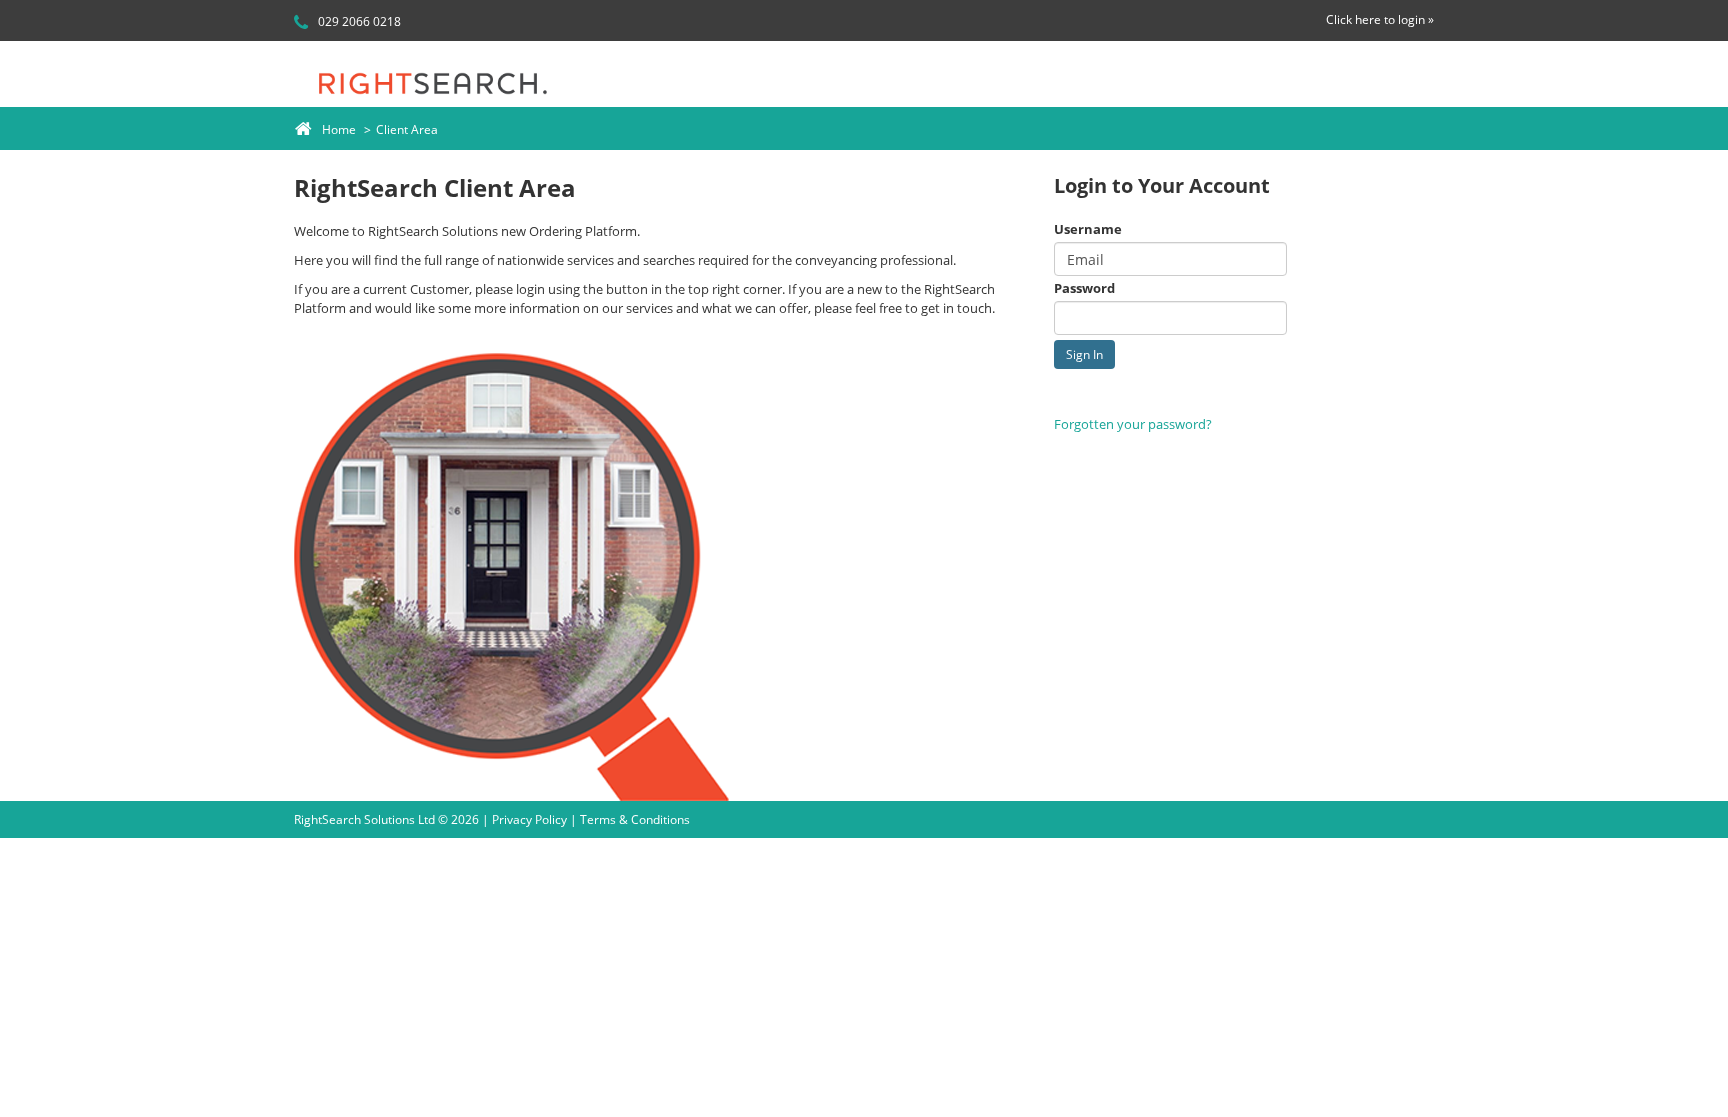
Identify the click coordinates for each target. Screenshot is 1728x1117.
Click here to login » (1380, 19)
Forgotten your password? (1133, 424)
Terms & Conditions (635, 819)
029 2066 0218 (358, 21)
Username (1088, 229)
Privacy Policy (529, 819)
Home (339, 129)
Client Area (407, 129)
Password (1084, 288)
